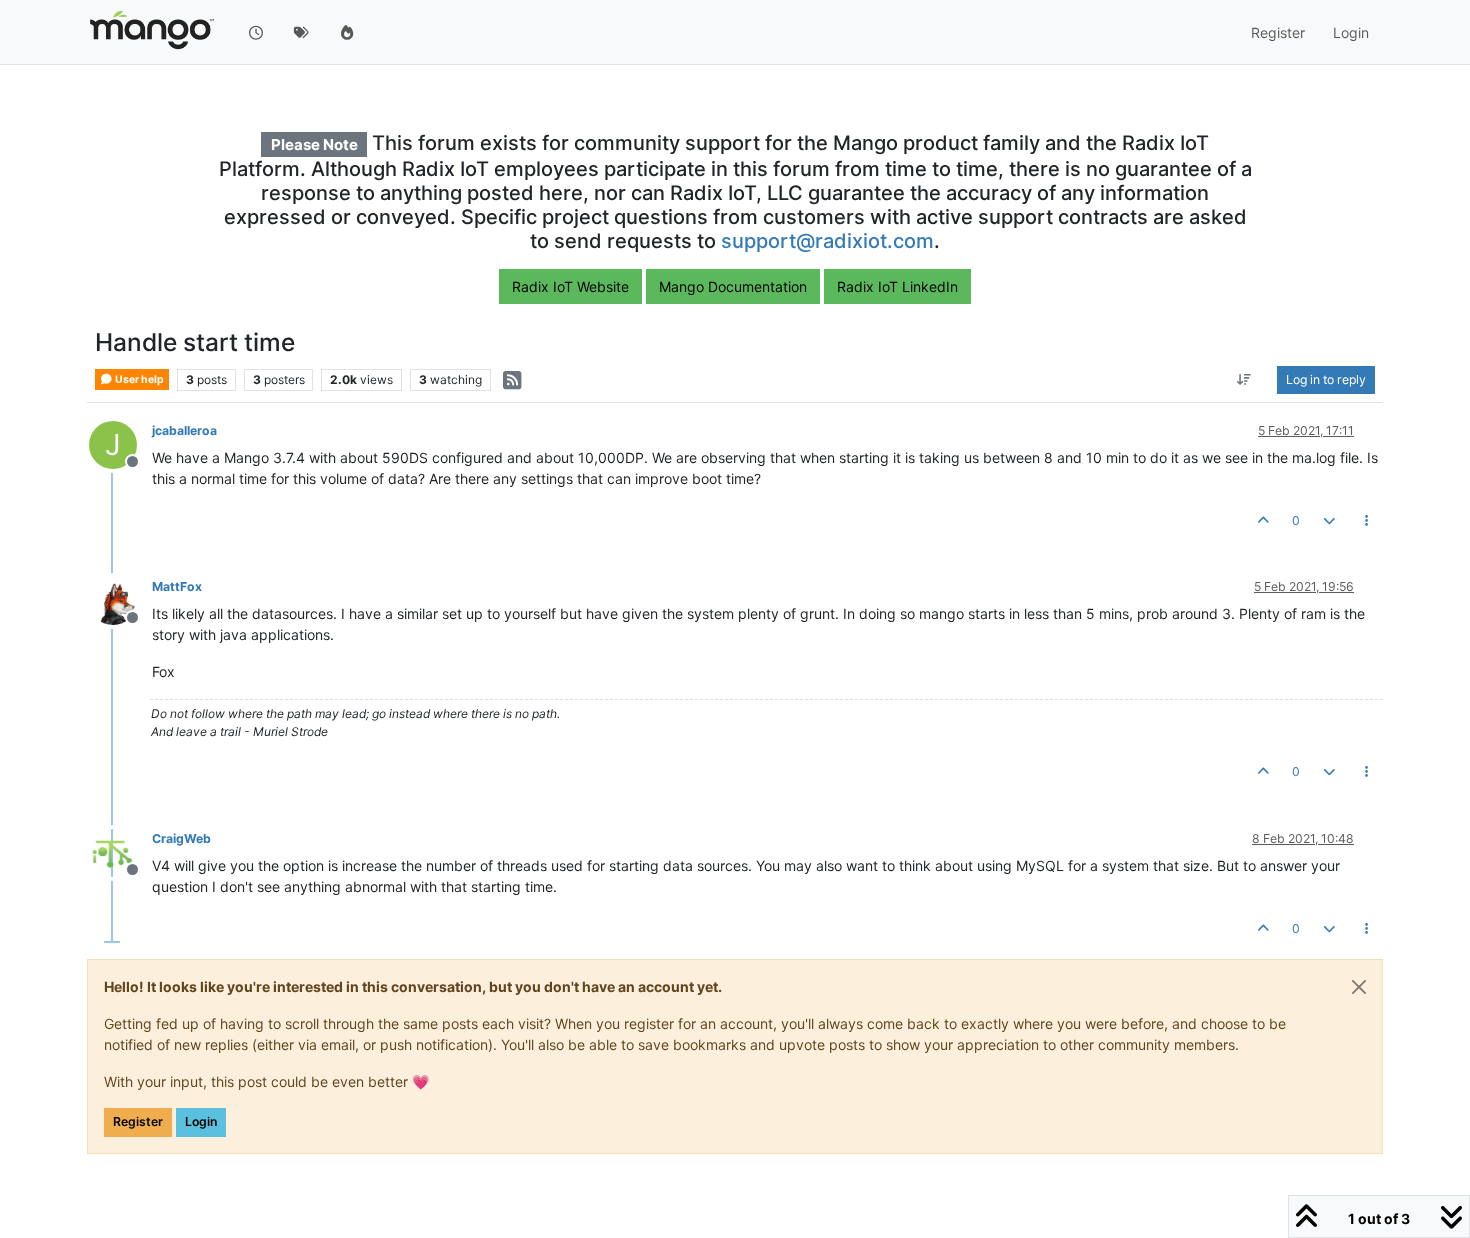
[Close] (1359, 987)
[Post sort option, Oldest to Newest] (1244, 380)
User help (138, 379)
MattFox (177, 586)
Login (201, 1121)
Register (138, 1121)
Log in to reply (1326, 379)
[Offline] (120, 599)
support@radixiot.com (827, 241)
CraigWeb (181, 838)
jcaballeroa (184, 430)
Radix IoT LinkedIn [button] (897, 286)
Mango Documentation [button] (733, 286)
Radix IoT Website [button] (570, 286)
